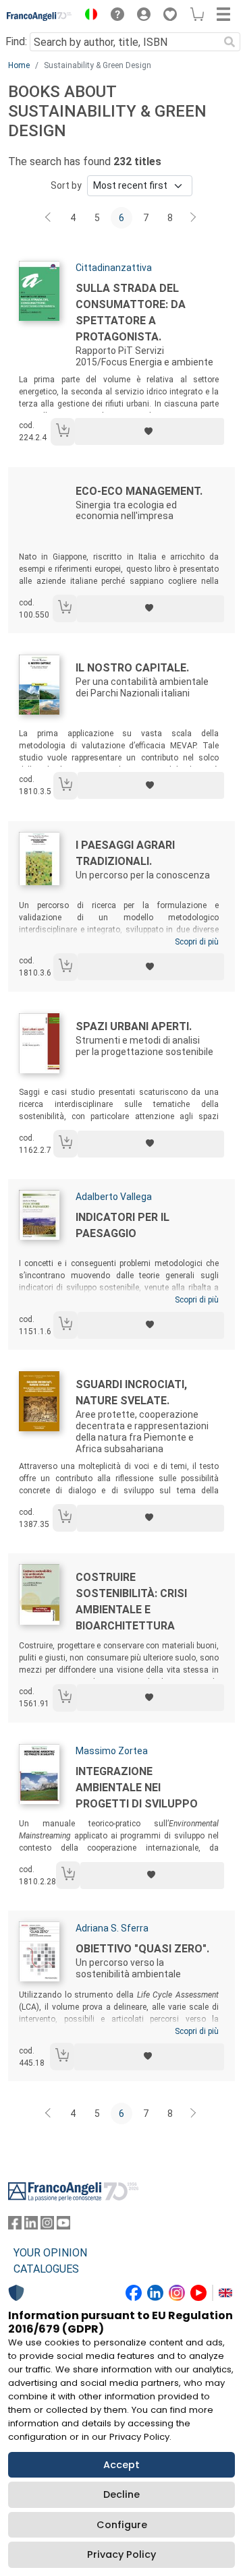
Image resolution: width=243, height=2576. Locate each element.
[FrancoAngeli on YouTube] (63, 2226)
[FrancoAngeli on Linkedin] (31, 2226)
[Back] (49, 218)
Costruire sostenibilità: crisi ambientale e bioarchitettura (131, 1601)
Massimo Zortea (112, 1751)
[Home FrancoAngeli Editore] (39, 16)
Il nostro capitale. (132, 668)
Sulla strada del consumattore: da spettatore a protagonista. (131, 312)
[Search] (230, 42)
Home (19, 65)
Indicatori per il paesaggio (123, 1225)
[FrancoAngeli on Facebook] (15, 2226)
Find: (16, 41)
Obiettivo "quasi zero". (142, 1949)
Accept (122, 2465)
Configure (122, 2525)
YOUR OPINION (50, 2253)
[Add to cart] (63, 432)
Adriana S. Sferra (112, 1928)
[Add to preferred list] (150, 431)
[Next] (194, 218)
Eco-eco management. (139, 491)
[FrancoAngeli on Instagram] (47, 2226)
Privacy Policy (122, 2554)
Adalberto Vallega (114, 1197)
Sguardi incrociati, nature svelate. (131, 1392)
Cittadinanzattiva (114, 268)
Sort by (66, 185)
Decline (122, 2494)
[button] (88, 16)
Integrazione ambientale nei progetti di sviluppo (137, 1788)
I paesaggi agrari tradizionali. (125, 853)
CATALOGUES (46, 2269)
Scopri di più (197, 942)
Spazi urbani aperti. (134, 1026)
